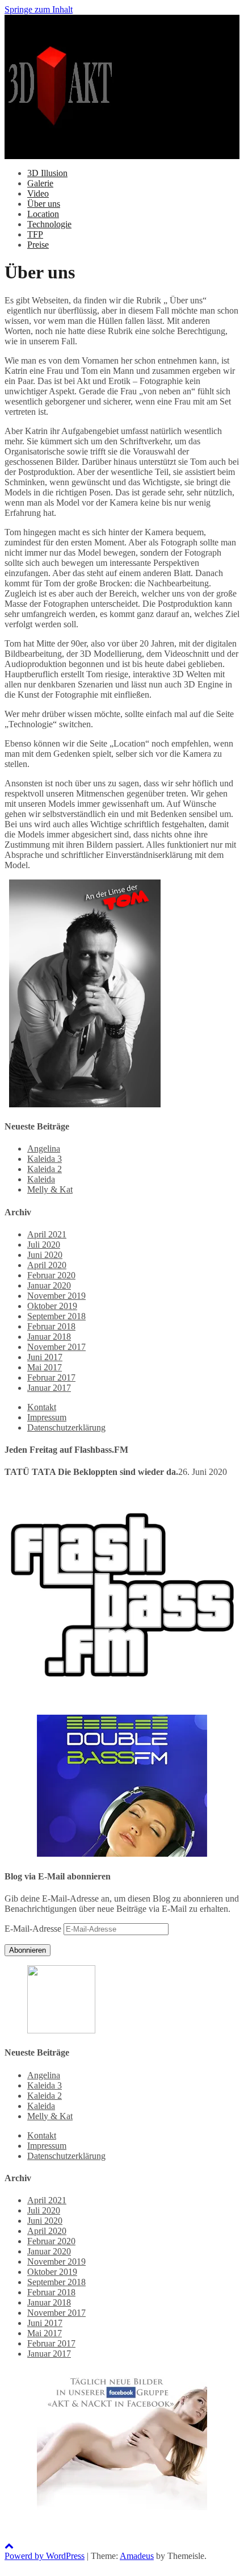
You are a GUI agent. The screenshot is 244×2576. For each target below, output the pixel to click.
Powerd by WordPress (45, 2556)
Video (38, 193)
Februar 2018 (51, 1326)
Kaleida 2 (45, 1169)
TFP (35, 234)
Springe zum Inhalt (39, 9)
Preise (38, 245)
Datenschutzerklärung (66, 1427)
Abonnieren (28, 1950)
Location (43, 214)
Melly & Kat (50, 1189)
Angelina (44, 1149)
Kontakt (42, 1407)
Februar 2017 (51, 1377)
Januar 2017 (49, 1388)
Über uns (44, 204)
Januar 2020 (49, 1285)
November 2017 (56, 1347)
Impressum (47, 1417)
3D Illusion (47, 173)
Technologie (49, 224)
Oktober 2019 (52, 1306)
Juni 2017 (45, 1357)
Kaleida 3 (45, 1159)
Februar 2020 (51, 1275)
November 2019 (56, 1296)
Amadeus (137, 2556)
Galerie (40, 183)
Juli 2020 (44, 1245)
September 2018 (56, 1316)
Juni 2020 (45, 1255)
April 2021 (47, 1234)
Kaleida (41, 1179)
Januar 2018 (49, 1337)
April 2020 (47, 1265)
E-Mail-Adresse (34, 1929)
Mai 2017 (45, 1367)
